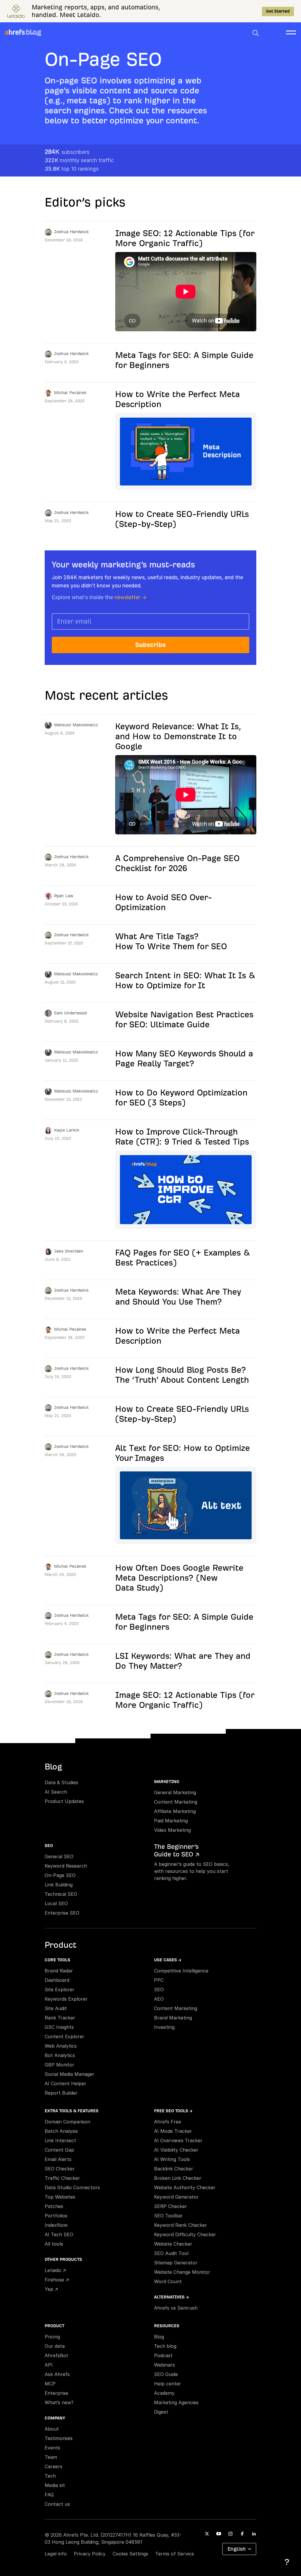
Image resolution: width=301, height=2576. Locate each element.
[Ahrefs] (15, 32)
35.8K (72, 169)
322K (79, 160)
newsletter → (131, 597)
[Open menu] (291, 32)
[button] (255, 33)
